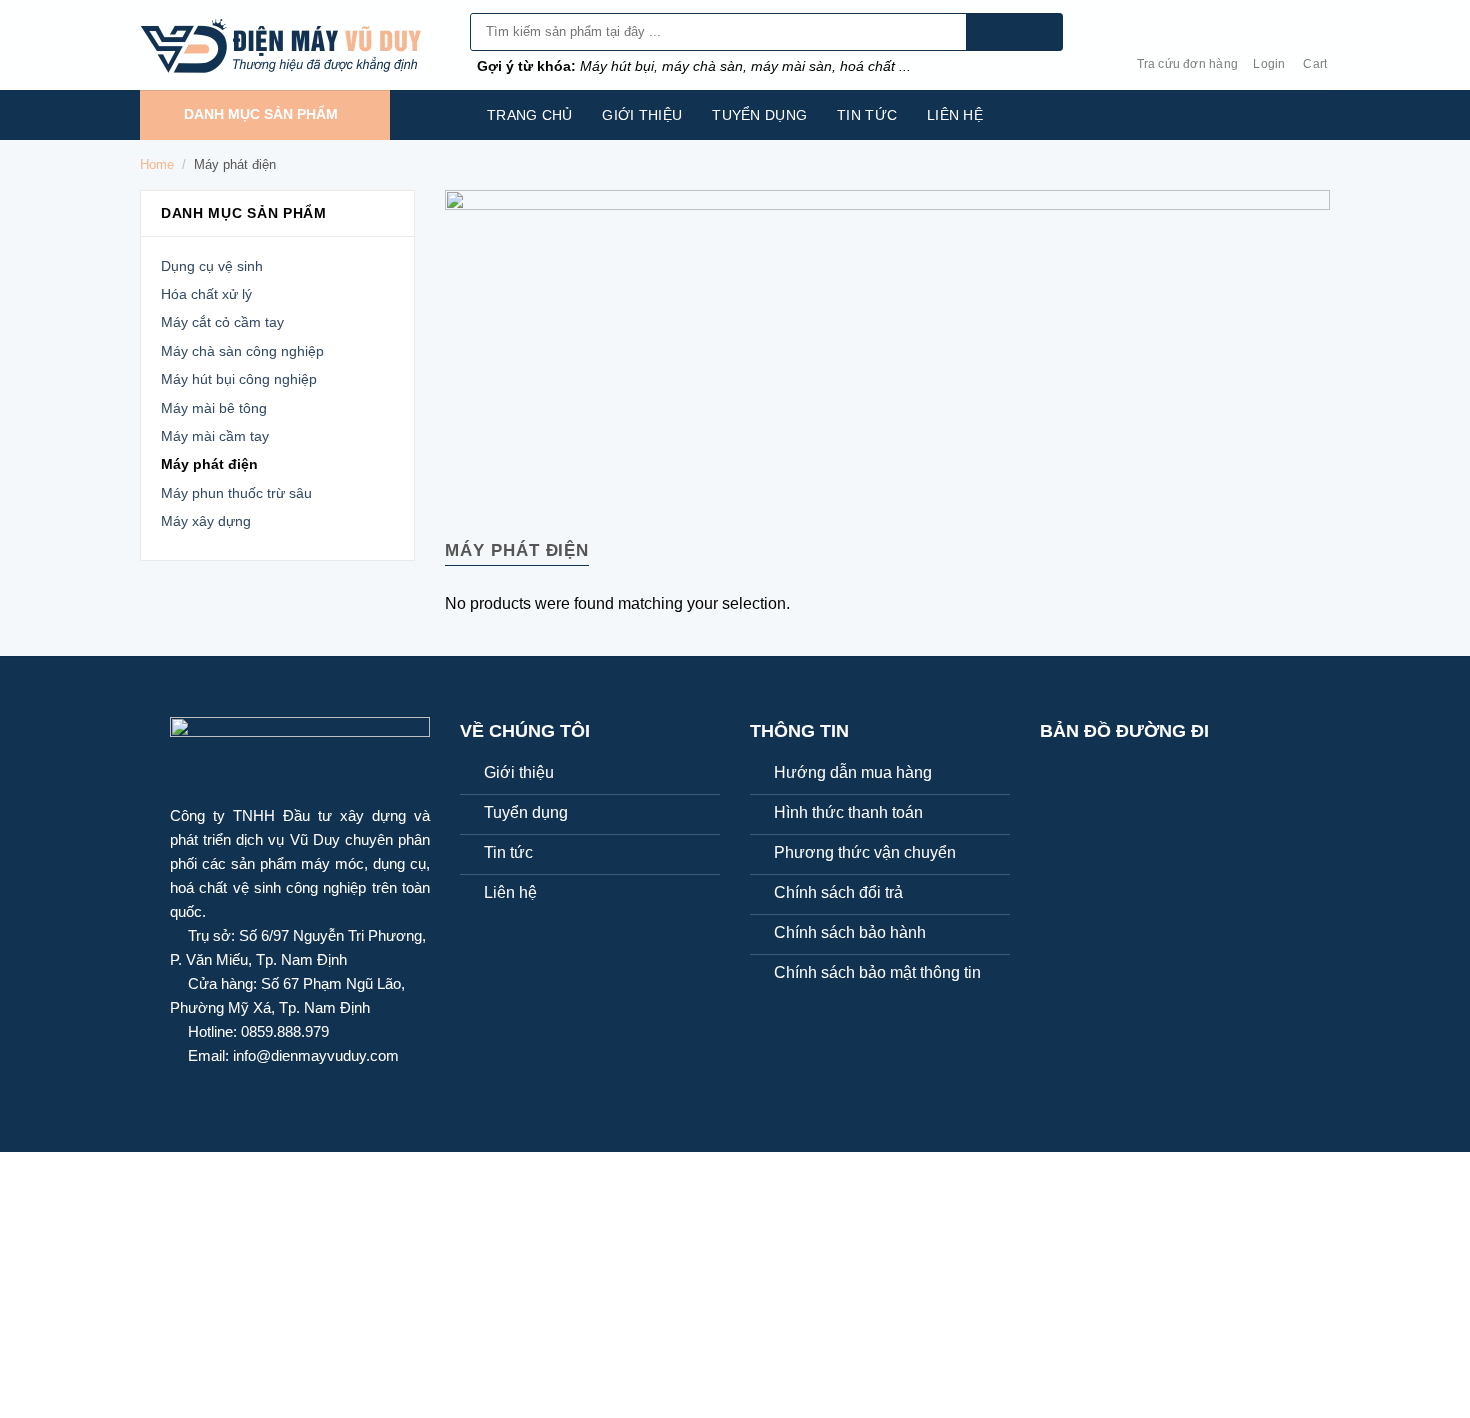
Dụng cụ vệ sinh (212, 266)
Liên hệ (955, 115)
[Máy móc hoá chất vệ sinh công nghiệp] (290, 45)
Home (157, 164)
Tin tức (867, 115)
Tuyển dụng (759, 115)
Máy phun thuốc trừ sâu (236, 493)
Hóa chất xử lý (206, 294)
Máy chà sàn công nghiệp (242, 351)
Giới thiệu (642, 115)
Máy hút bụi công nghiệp (239, 379)
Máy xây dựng (206, 521)
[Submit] (1014, 32)
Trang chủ (530, 115)
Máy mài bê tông (214, 408)
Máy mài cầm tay (215, 436)
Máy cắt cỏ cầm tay (222, 322)
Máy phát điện (209, 464)
